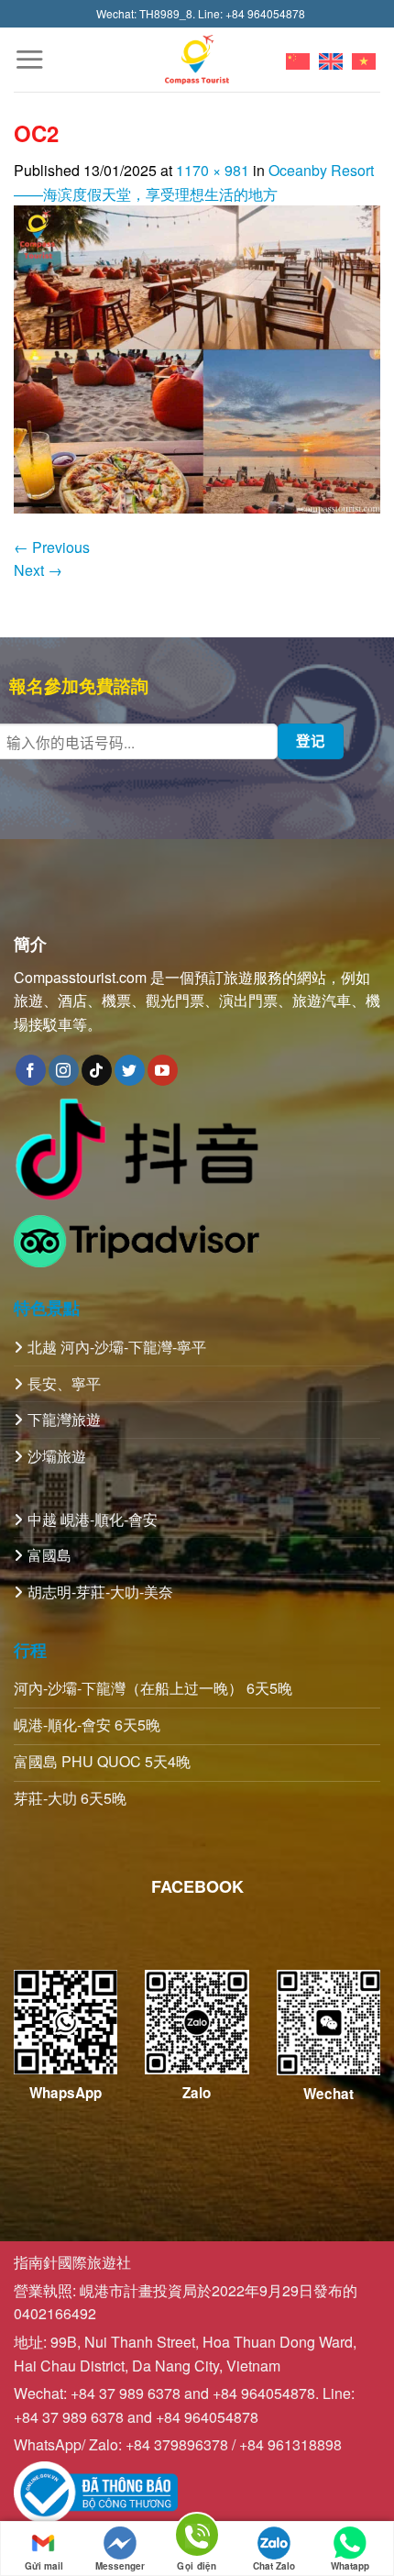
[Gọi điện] (197, 2538)
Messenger (120, 2566)
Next (38, 570)
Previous (52, 547)
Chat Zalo (274, 2566)
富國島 (49, 1555)
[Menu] (29, 59)
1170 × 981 (213, 170)
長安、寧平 (64, 1383)
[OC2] (197, 357)
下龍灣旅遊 (64, 1419)
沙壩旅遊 (57, 1456)
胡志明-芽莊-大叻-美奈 (100, 1592)
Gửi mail (44, 2566)
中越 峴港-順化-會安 (93, 1519)
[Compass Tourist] (197, 59)
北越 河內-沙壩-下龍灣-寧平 (117, 1347)
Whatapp (350, 2566)
